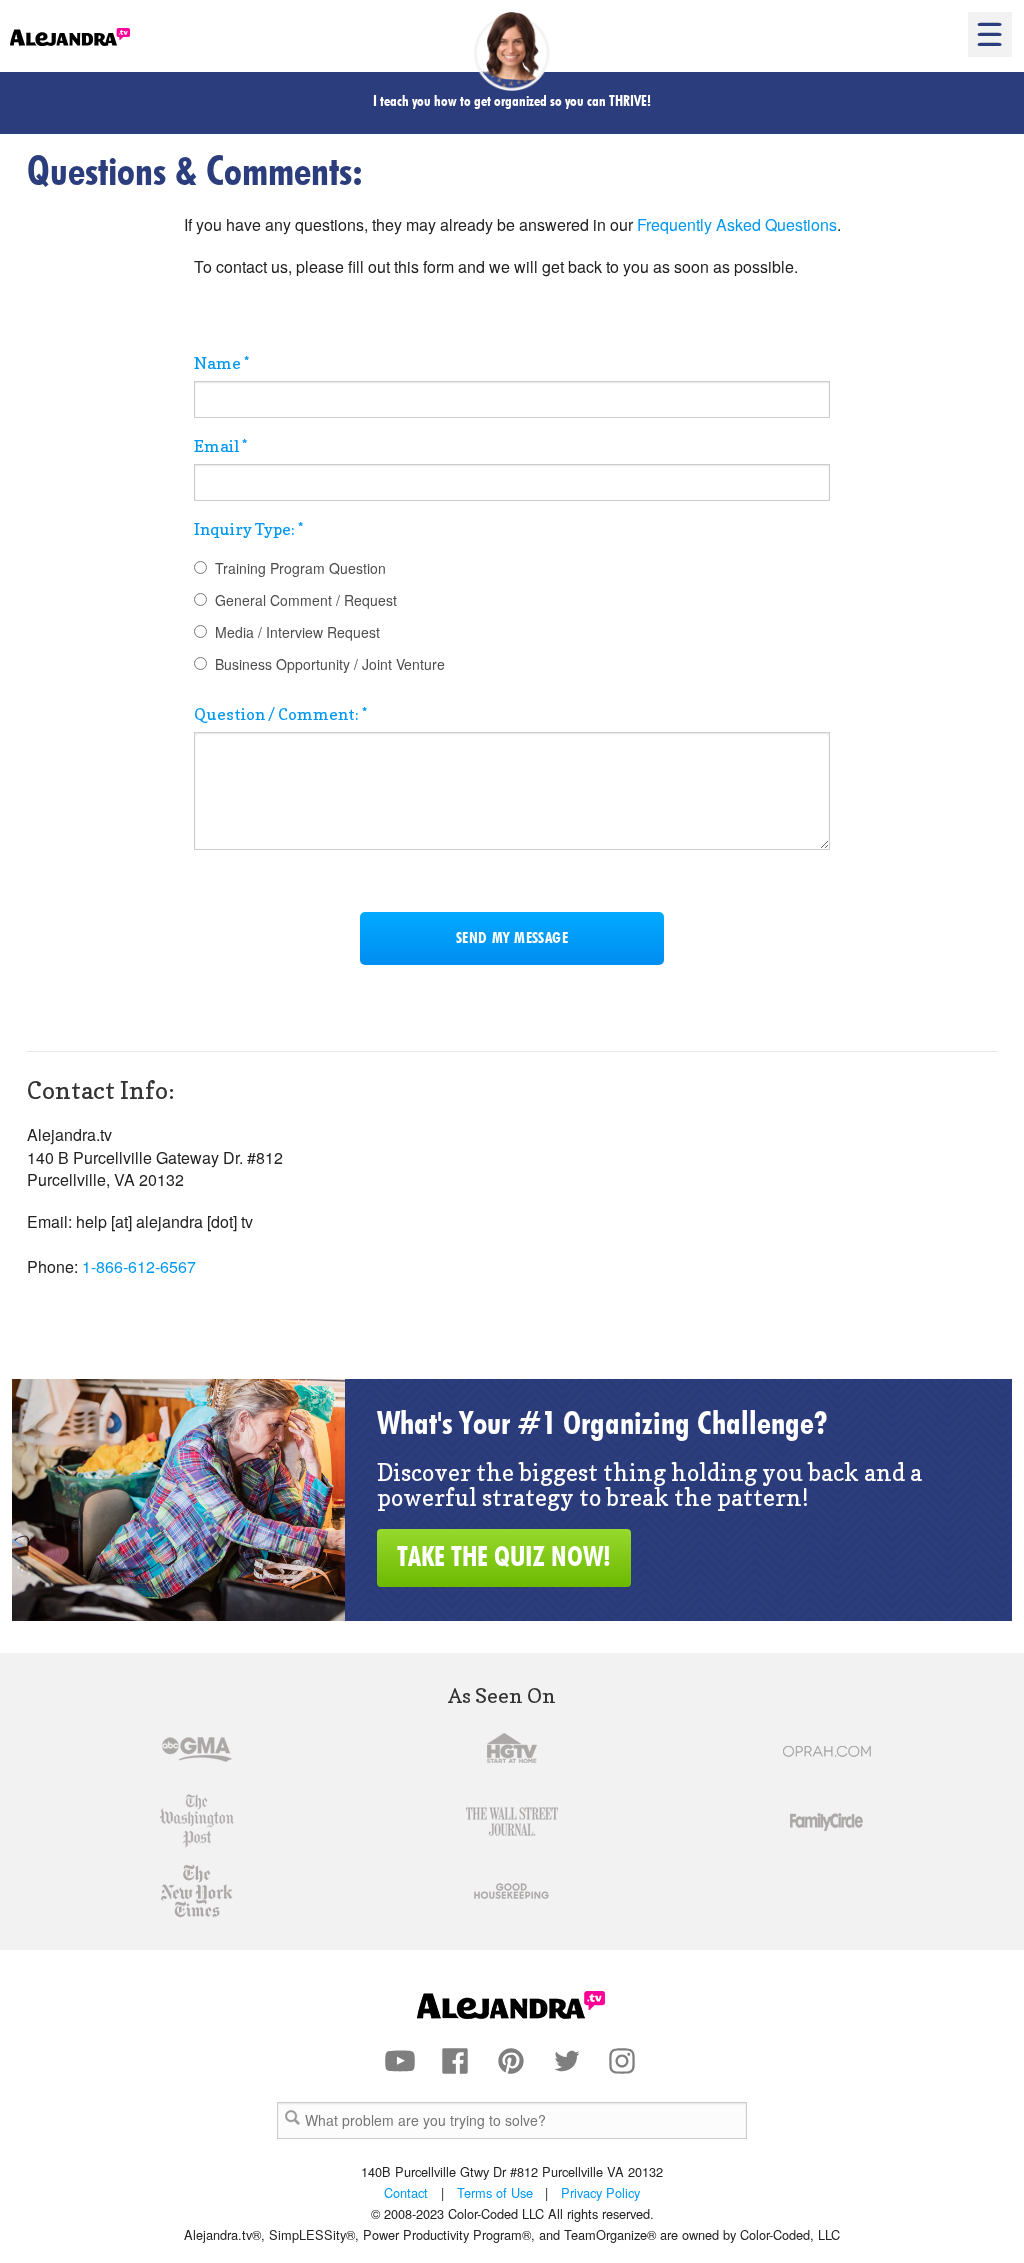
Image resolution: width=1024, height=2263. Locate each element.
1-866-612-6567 (139, 1266)
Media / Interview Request (297, 632)
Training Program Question (300, 568)
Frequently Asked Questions (737, 224)
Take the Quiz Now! (504, 1558)
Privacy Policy (600, 2192)
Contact (406, 2192)
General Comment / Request (306, 600)
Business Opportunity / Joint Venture (330, 664)
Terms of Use (495, 2192)
